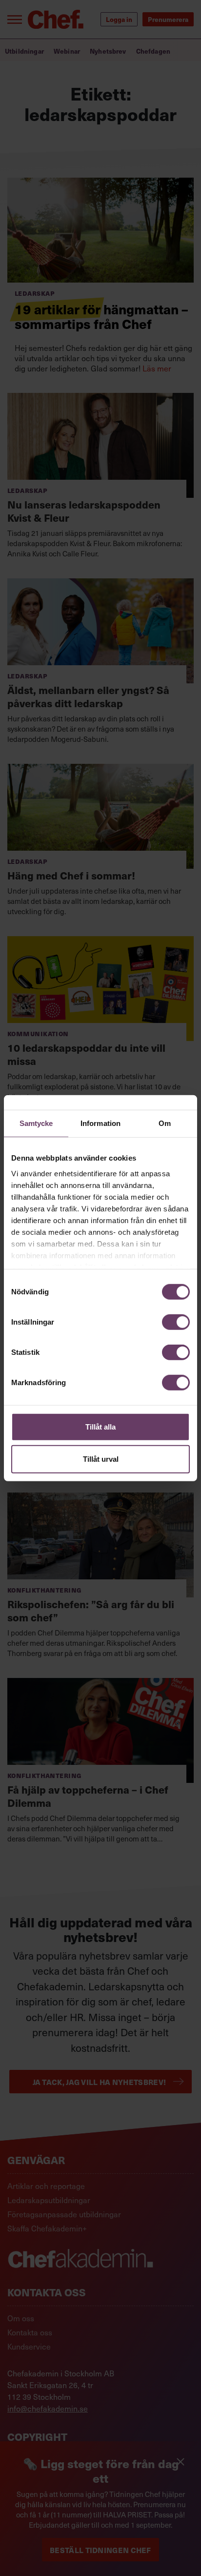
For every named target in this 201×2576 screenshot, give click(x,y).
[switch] (176, 1322)
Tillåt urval (101, 1459)
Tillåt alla (100, 1427)
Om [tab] (165, 1123)
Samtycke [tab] (36, 1123)
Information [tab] (100, 1123)
